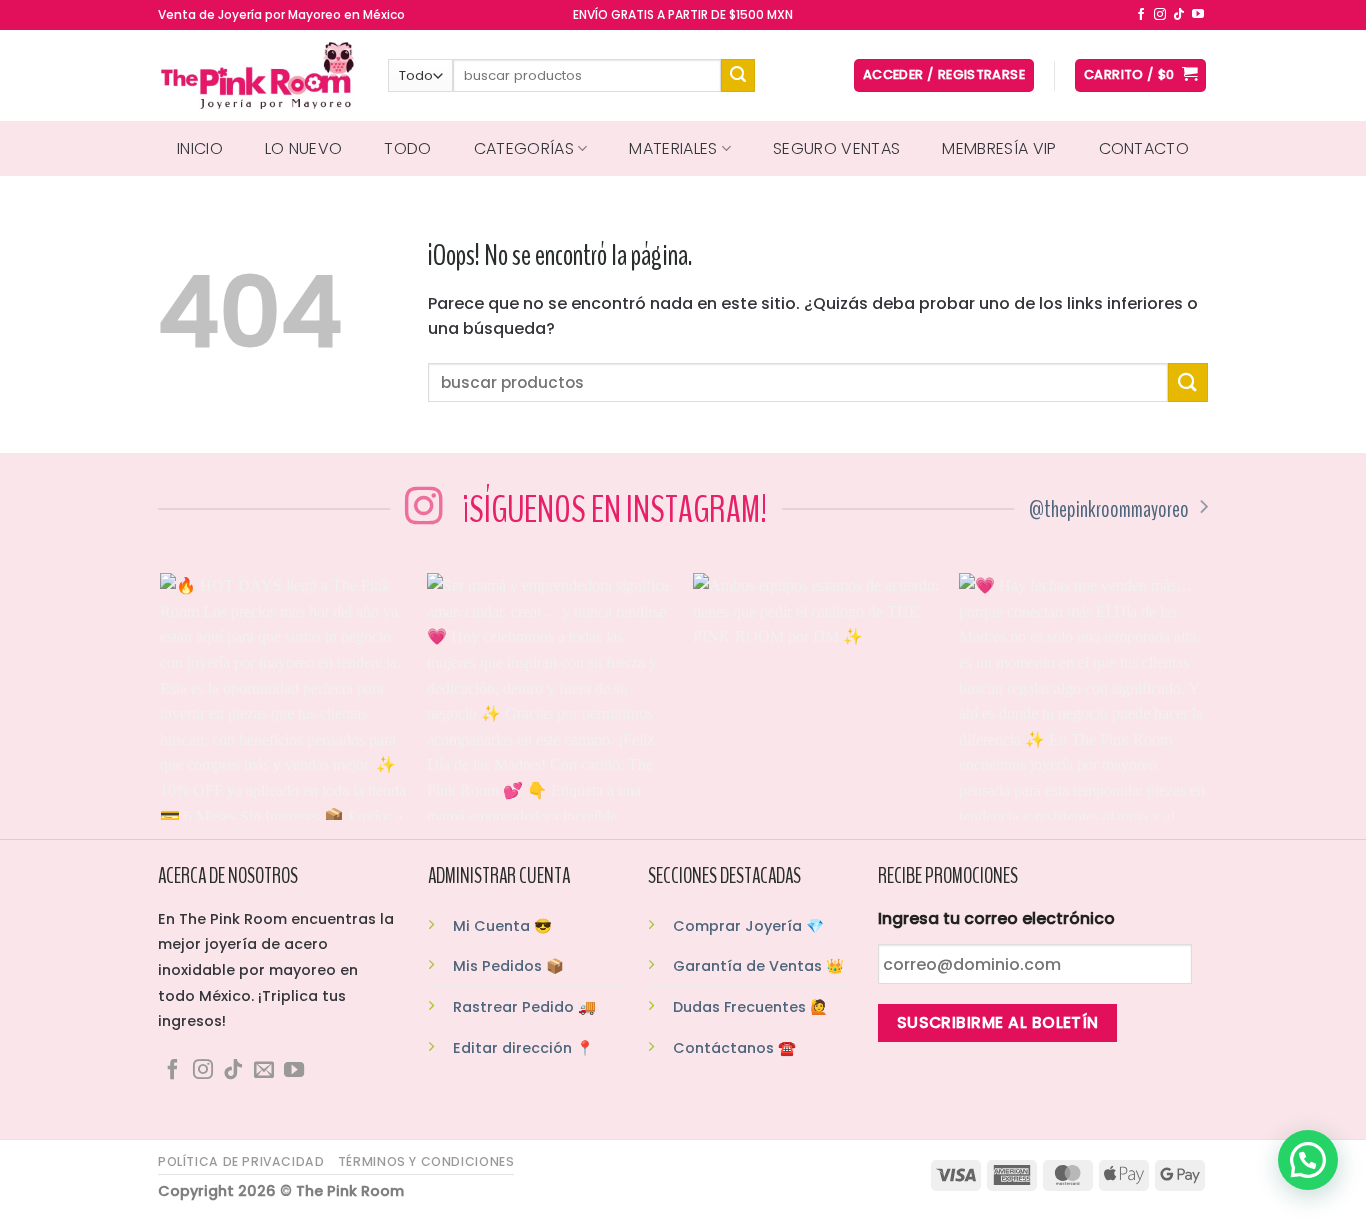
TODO (407, 148)
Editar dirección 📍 (523, 1048)
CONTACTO (1144, 148)
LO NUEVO (304, 148)
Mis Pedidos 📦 (508, 966)
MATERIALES (673, 148)
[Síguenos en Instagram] (1160, 15)
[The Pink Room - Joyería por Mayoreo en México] (258, 75)
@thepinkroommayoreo (1109, 509)
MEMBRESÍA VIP (999, 148)
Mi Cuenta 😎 (502, 926)
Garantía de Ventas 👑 (758, 966)
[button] (1308, 1160)
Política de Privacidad (241, 1161)
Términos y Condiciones (426, 1161)
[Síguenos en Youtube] (1198, 15)
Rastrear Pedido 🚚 (524, 1007)
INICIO (200, 148)
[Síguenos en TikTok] (1179, 15)
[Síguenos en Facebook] (1141, 15)
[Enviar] (738, 76)
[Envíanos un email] (264, 1071)
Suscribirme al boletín (998, 1022)
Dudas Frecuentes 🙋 (750, 1007)
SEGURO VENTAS (836, 148)
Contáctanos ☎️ (734, 1048)
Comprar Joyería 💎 (748, 926)
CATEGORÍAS (524, 148)
